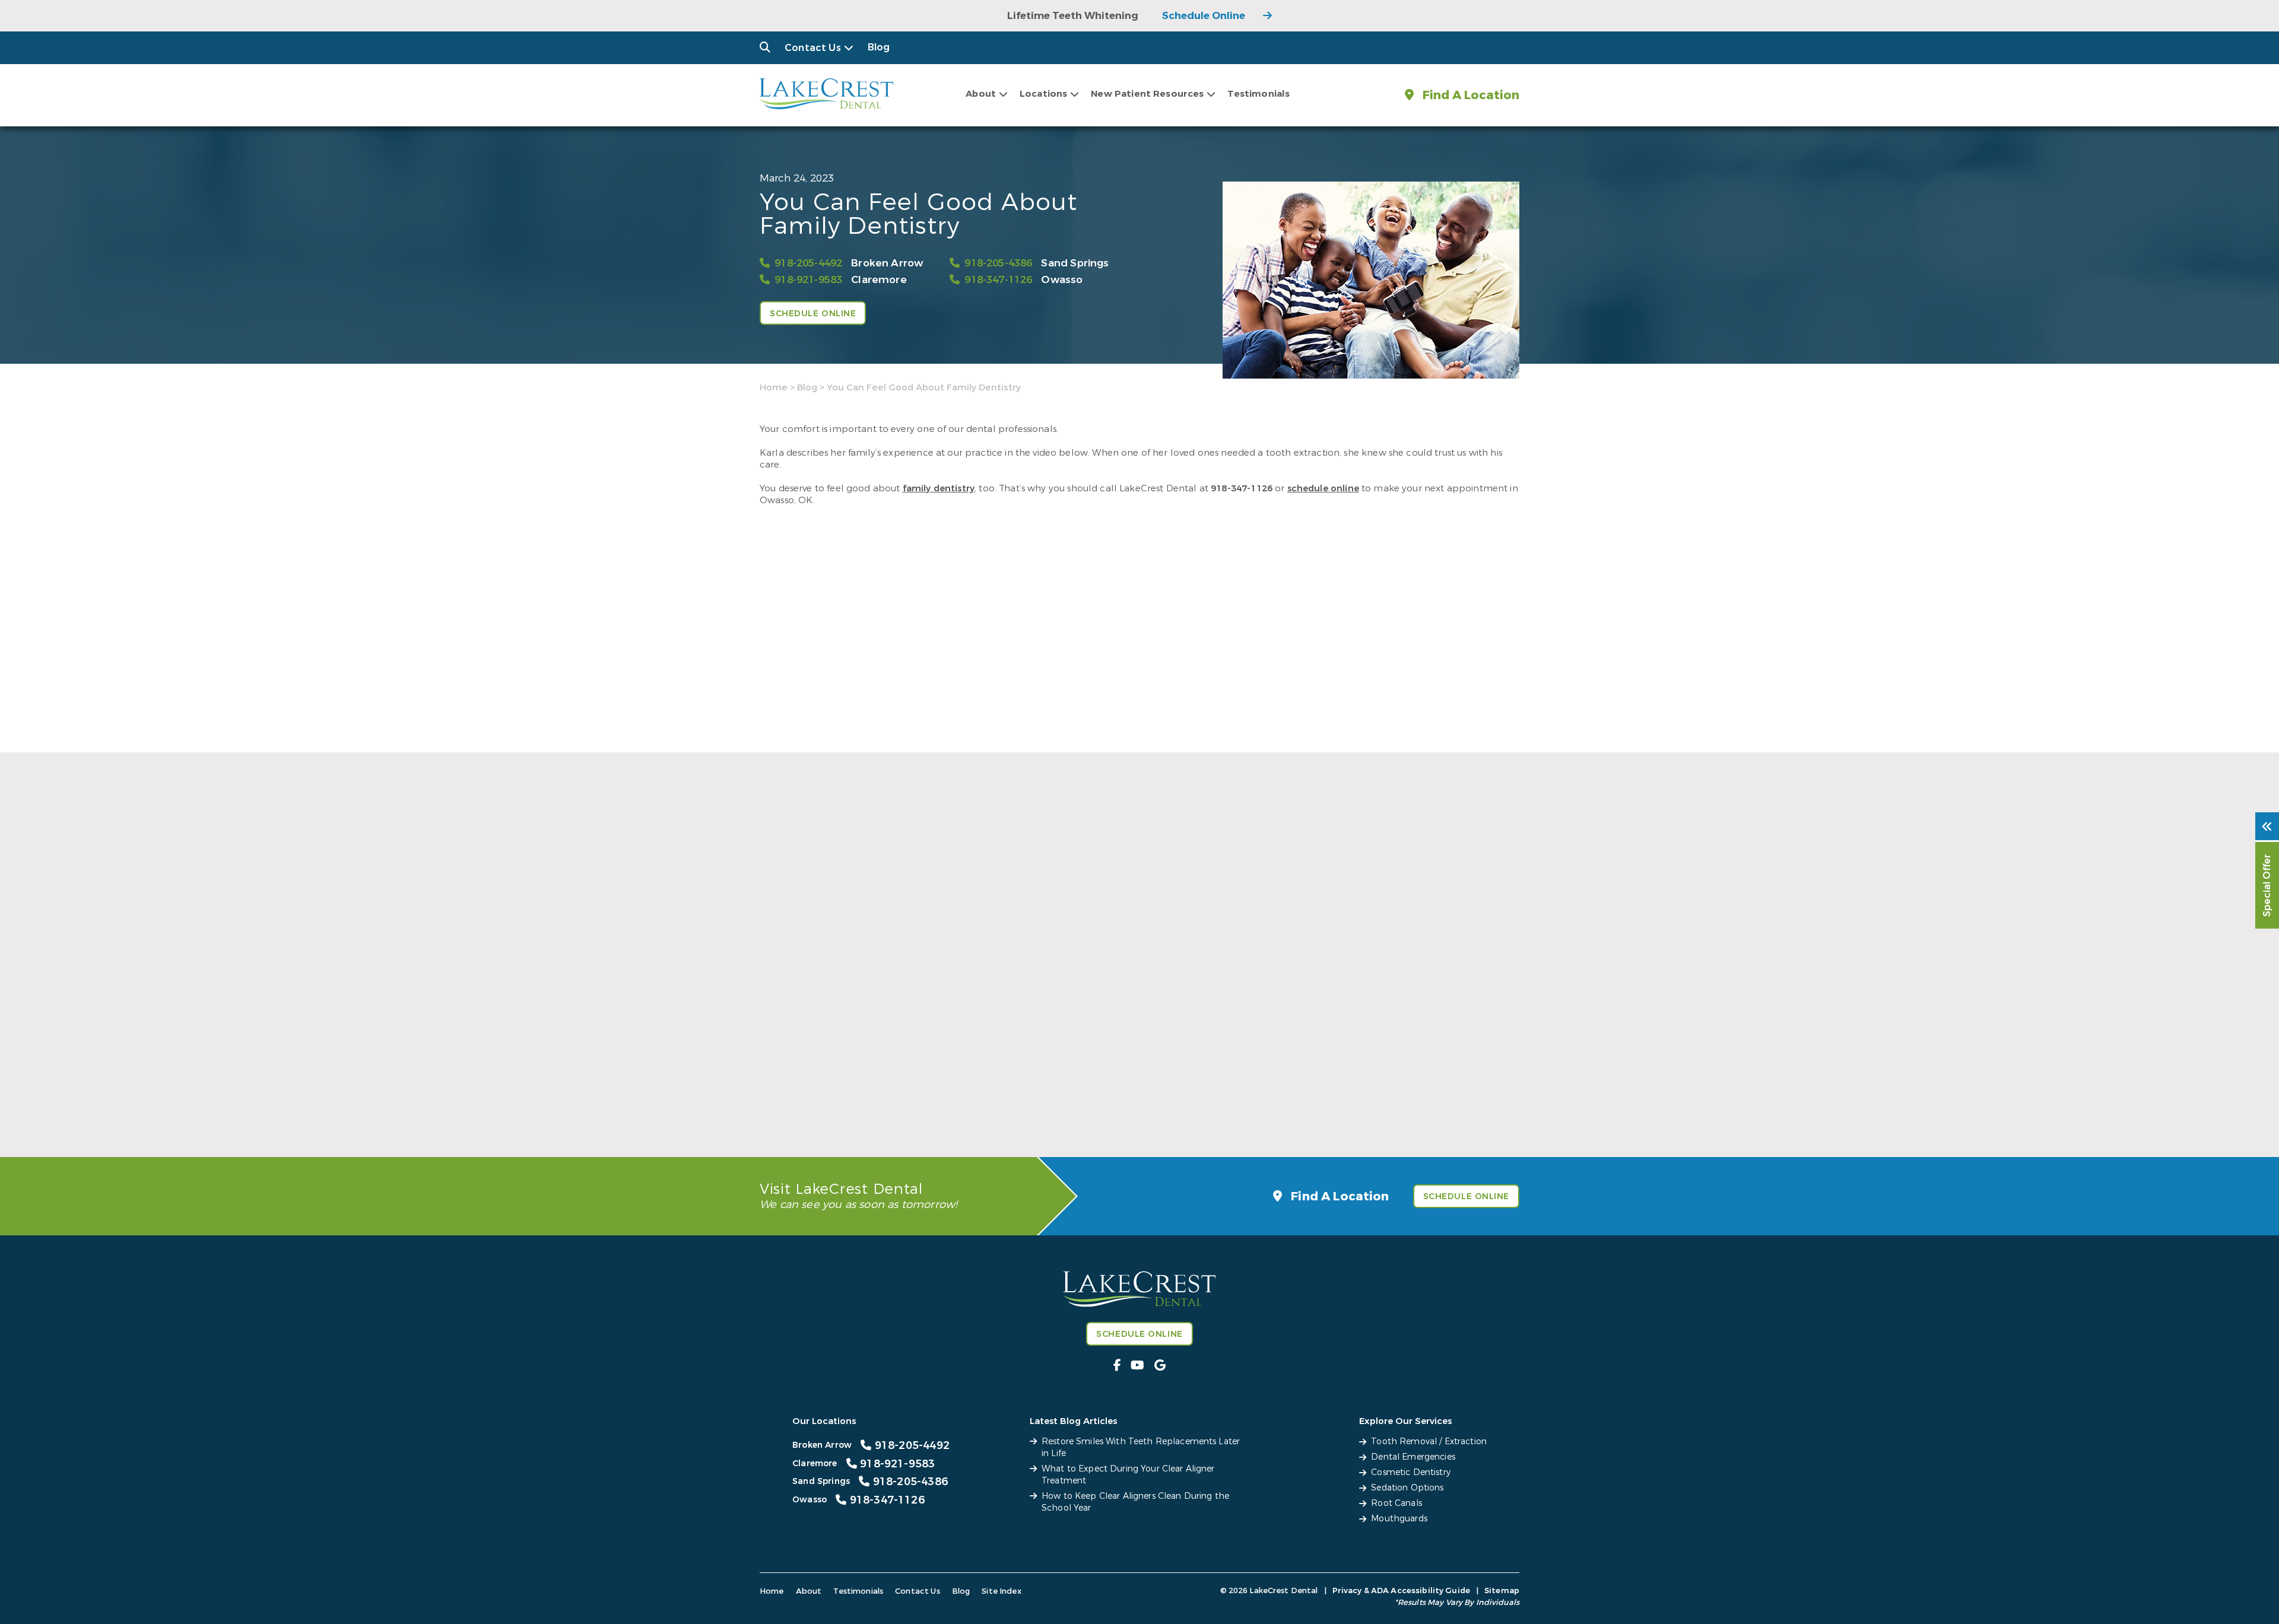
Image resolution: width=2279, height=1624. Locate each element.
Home (774, 387)
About (981, 94)
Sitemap (1502, 1590)
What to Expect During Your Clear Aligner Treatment (1134, 1094)
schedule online (1323, 488)
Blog (879, 47)
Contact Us (813, 48)
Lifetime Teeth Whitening (1073, 16)
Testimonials (1258, 94)
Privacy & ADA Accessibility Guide (1401, 1590)
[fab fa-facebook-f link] (1117, 1366)
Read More (783, 1121)
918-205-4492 (808, 263)
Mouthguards (1399, 1519)
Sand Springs (1075, 263)
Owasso (1062, 280)
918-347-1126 (998, 280)
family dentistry (939, 488)
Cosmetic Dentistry (1411, 1472)
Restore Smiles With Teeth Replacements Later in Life (873, 1094)
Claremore (879, 280)
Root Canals (1396, 1503)
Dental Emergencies (1413, 1457)
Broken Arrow (887, 263)
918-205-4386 (998, 263)
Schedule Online (1204, 16)
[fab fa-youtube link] (1137, 1366)
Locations (1043, 94)
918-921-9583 (808, 280)
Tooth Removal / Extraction (1429, 1442)
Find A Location (1469, 95)
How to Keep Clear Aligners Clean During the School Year (1391, 1094)
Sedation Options (1407, 1488)
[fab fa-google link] (1160, 1366)
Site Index (1002, 1591)
